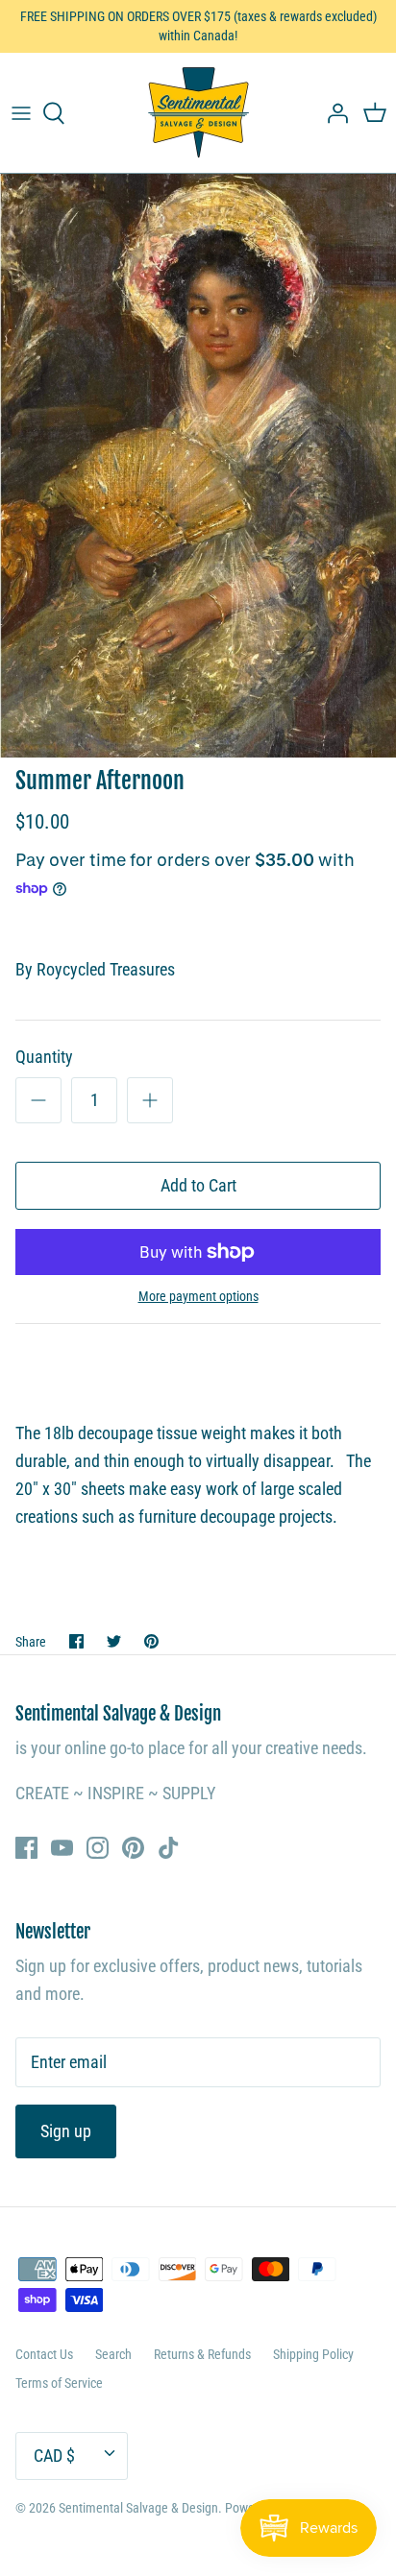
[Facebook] (26, 1848)
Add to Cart (198, 1185)
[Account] (333, 113)
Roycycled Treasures (106, 969)
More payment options (198, 1296)
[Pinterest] (133, 1848)
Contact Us (44, 2354)
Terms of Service (59, 2383)
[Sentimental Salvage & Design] (198, 113)
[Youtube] (62, 1848)
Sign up (66, 2131)
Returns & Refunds (202, 2354)
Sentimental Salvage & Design (138, 2508)
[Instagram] (98, 1848)
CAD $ (54, 2456)
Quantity (44, 1057)
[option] (198, 466)
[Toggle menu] (21, 113)
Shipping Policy (313, 2354)
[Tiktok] (169, 1848)
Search (113, 2354)
